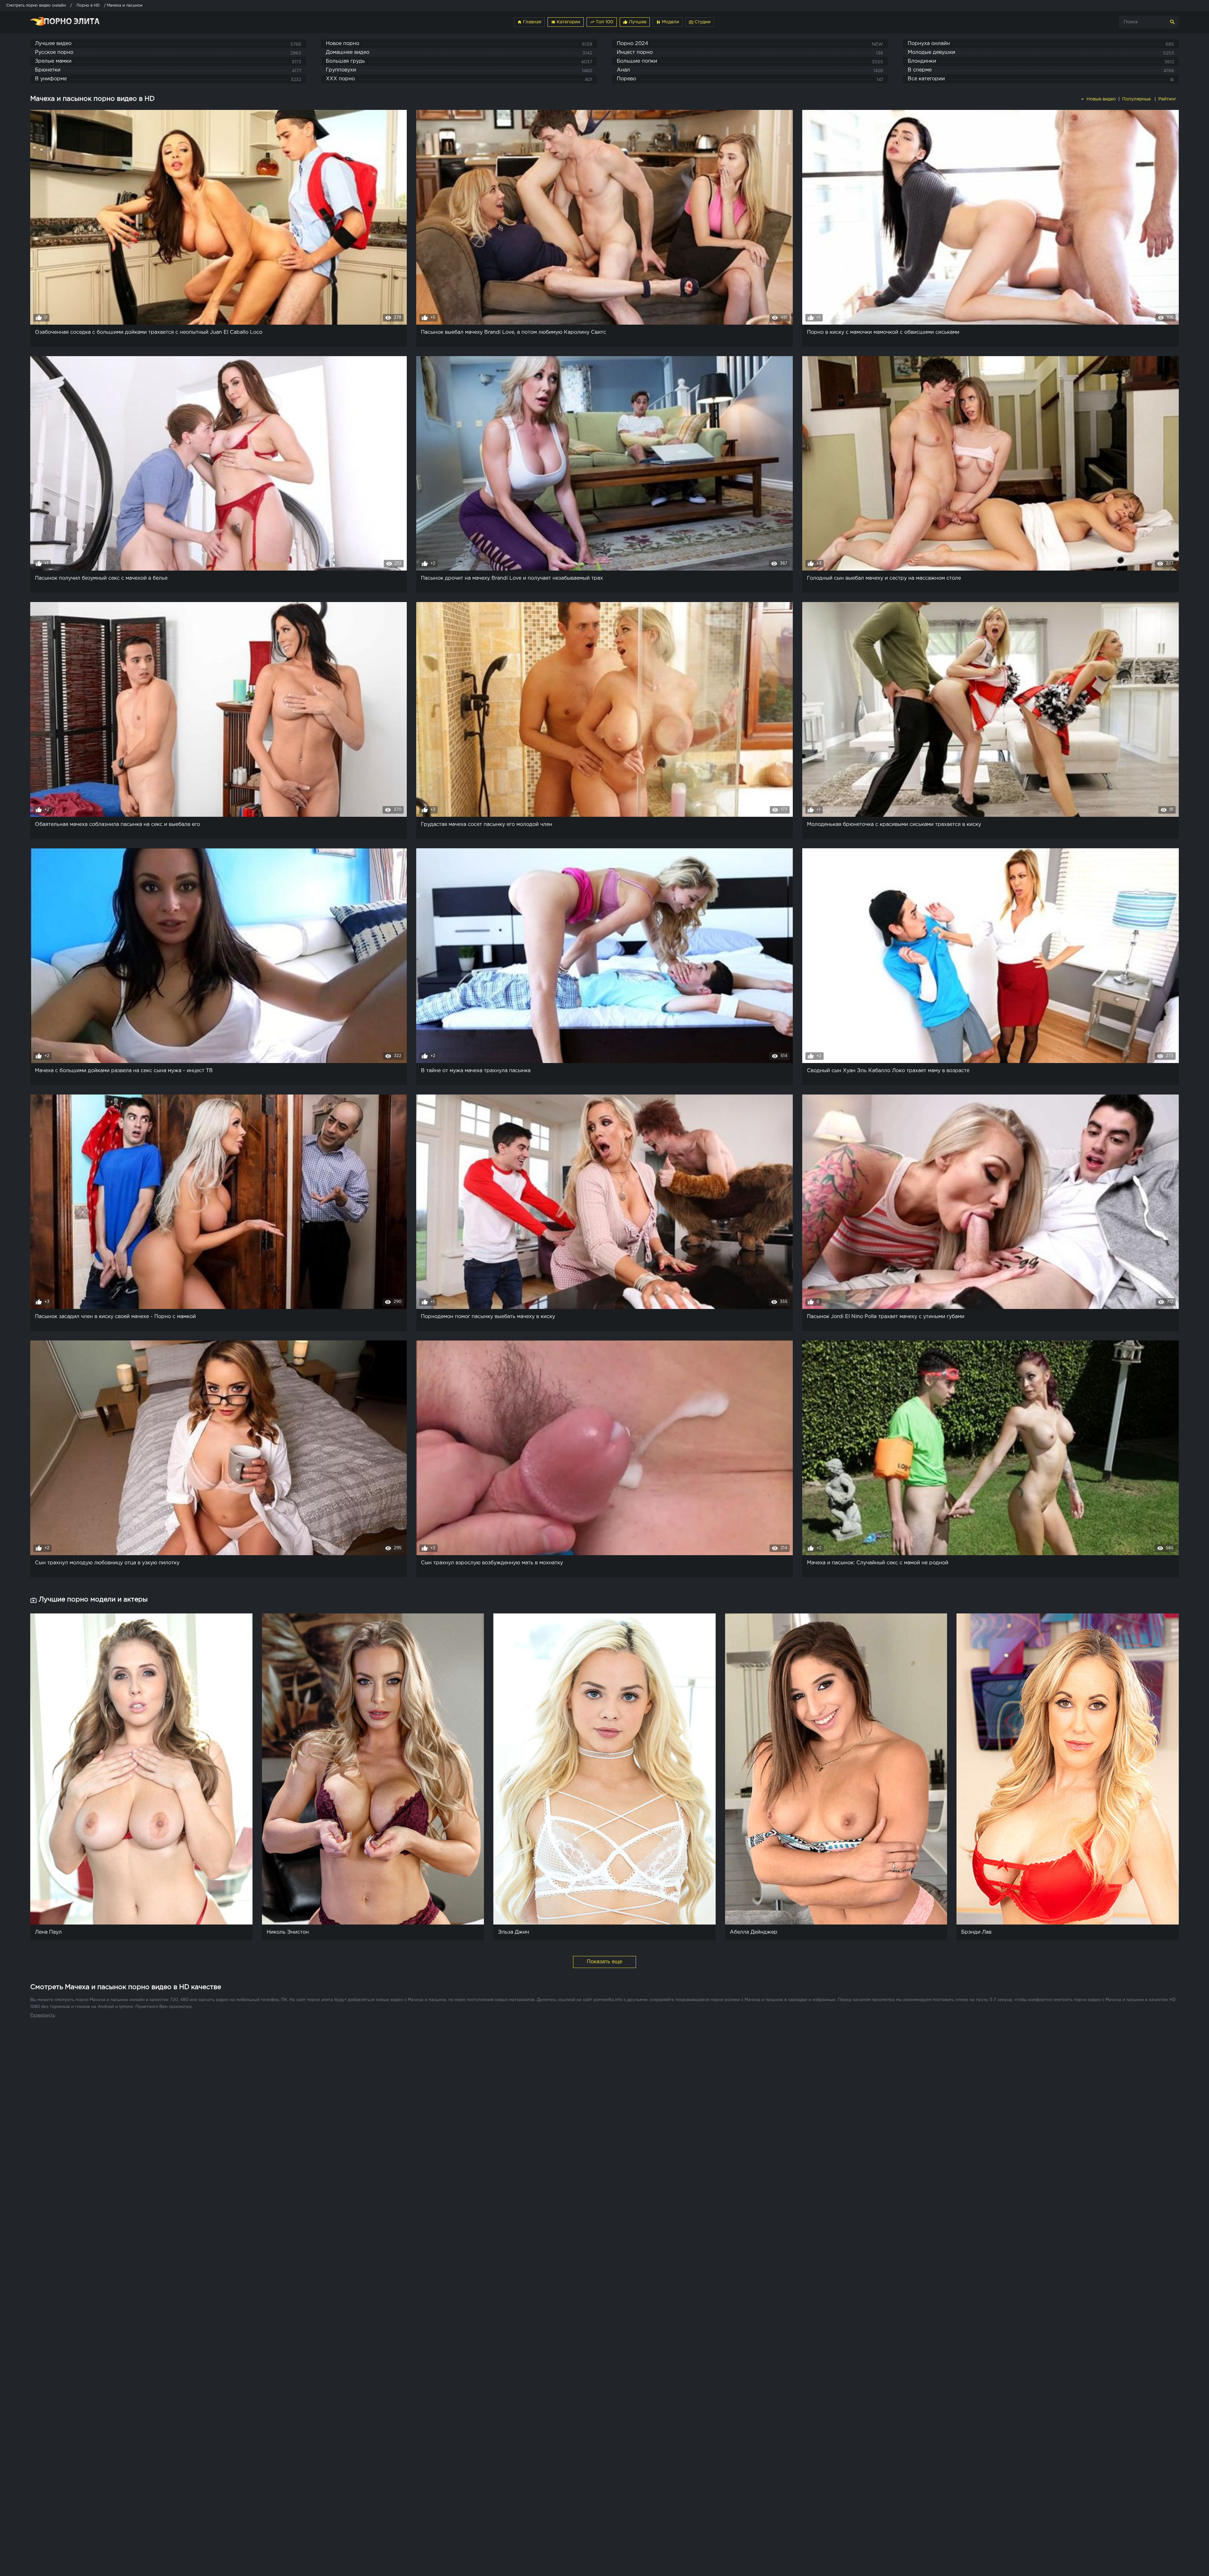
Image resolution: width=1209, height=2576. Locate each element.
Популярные (1137, 99)
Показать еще (604, 1962)
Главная (529, 22)
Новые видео (1101, 99)
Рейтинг (1168, 99)
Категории (566, 22)
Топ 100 (602, 22)
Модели (668, 22)
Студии (700, 22)
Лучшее (635, 22)
